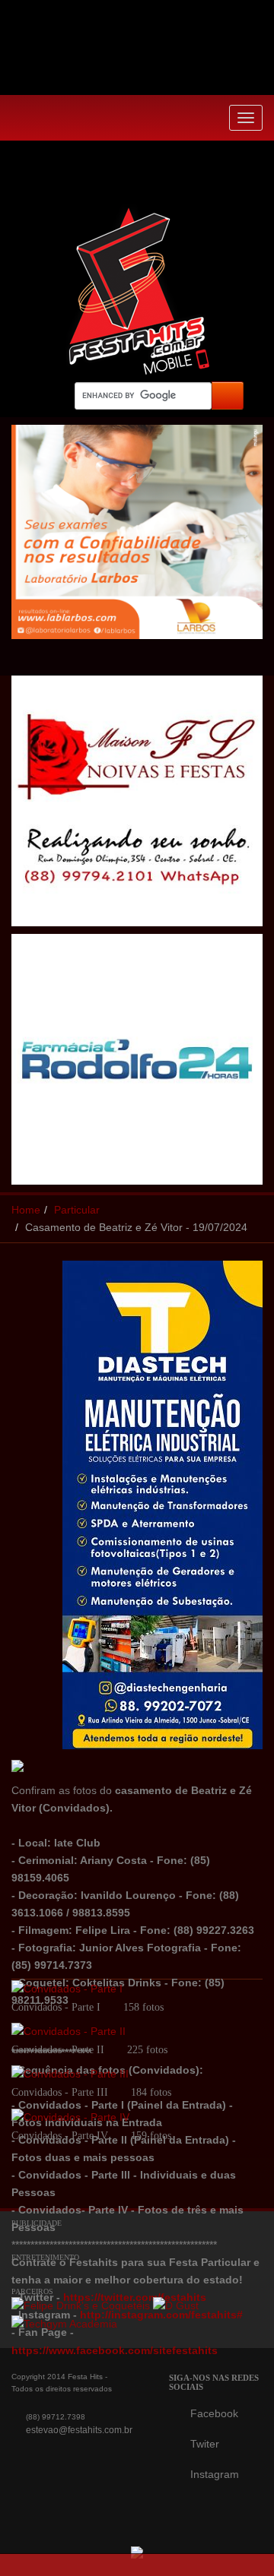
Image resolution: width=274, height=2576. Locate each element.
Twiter (205, 2444)
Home (26, 1210)
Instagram (215, 2474)
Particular (77, 1210)
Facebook (214, 2413)
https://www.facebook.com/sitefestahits (115, 2350)
